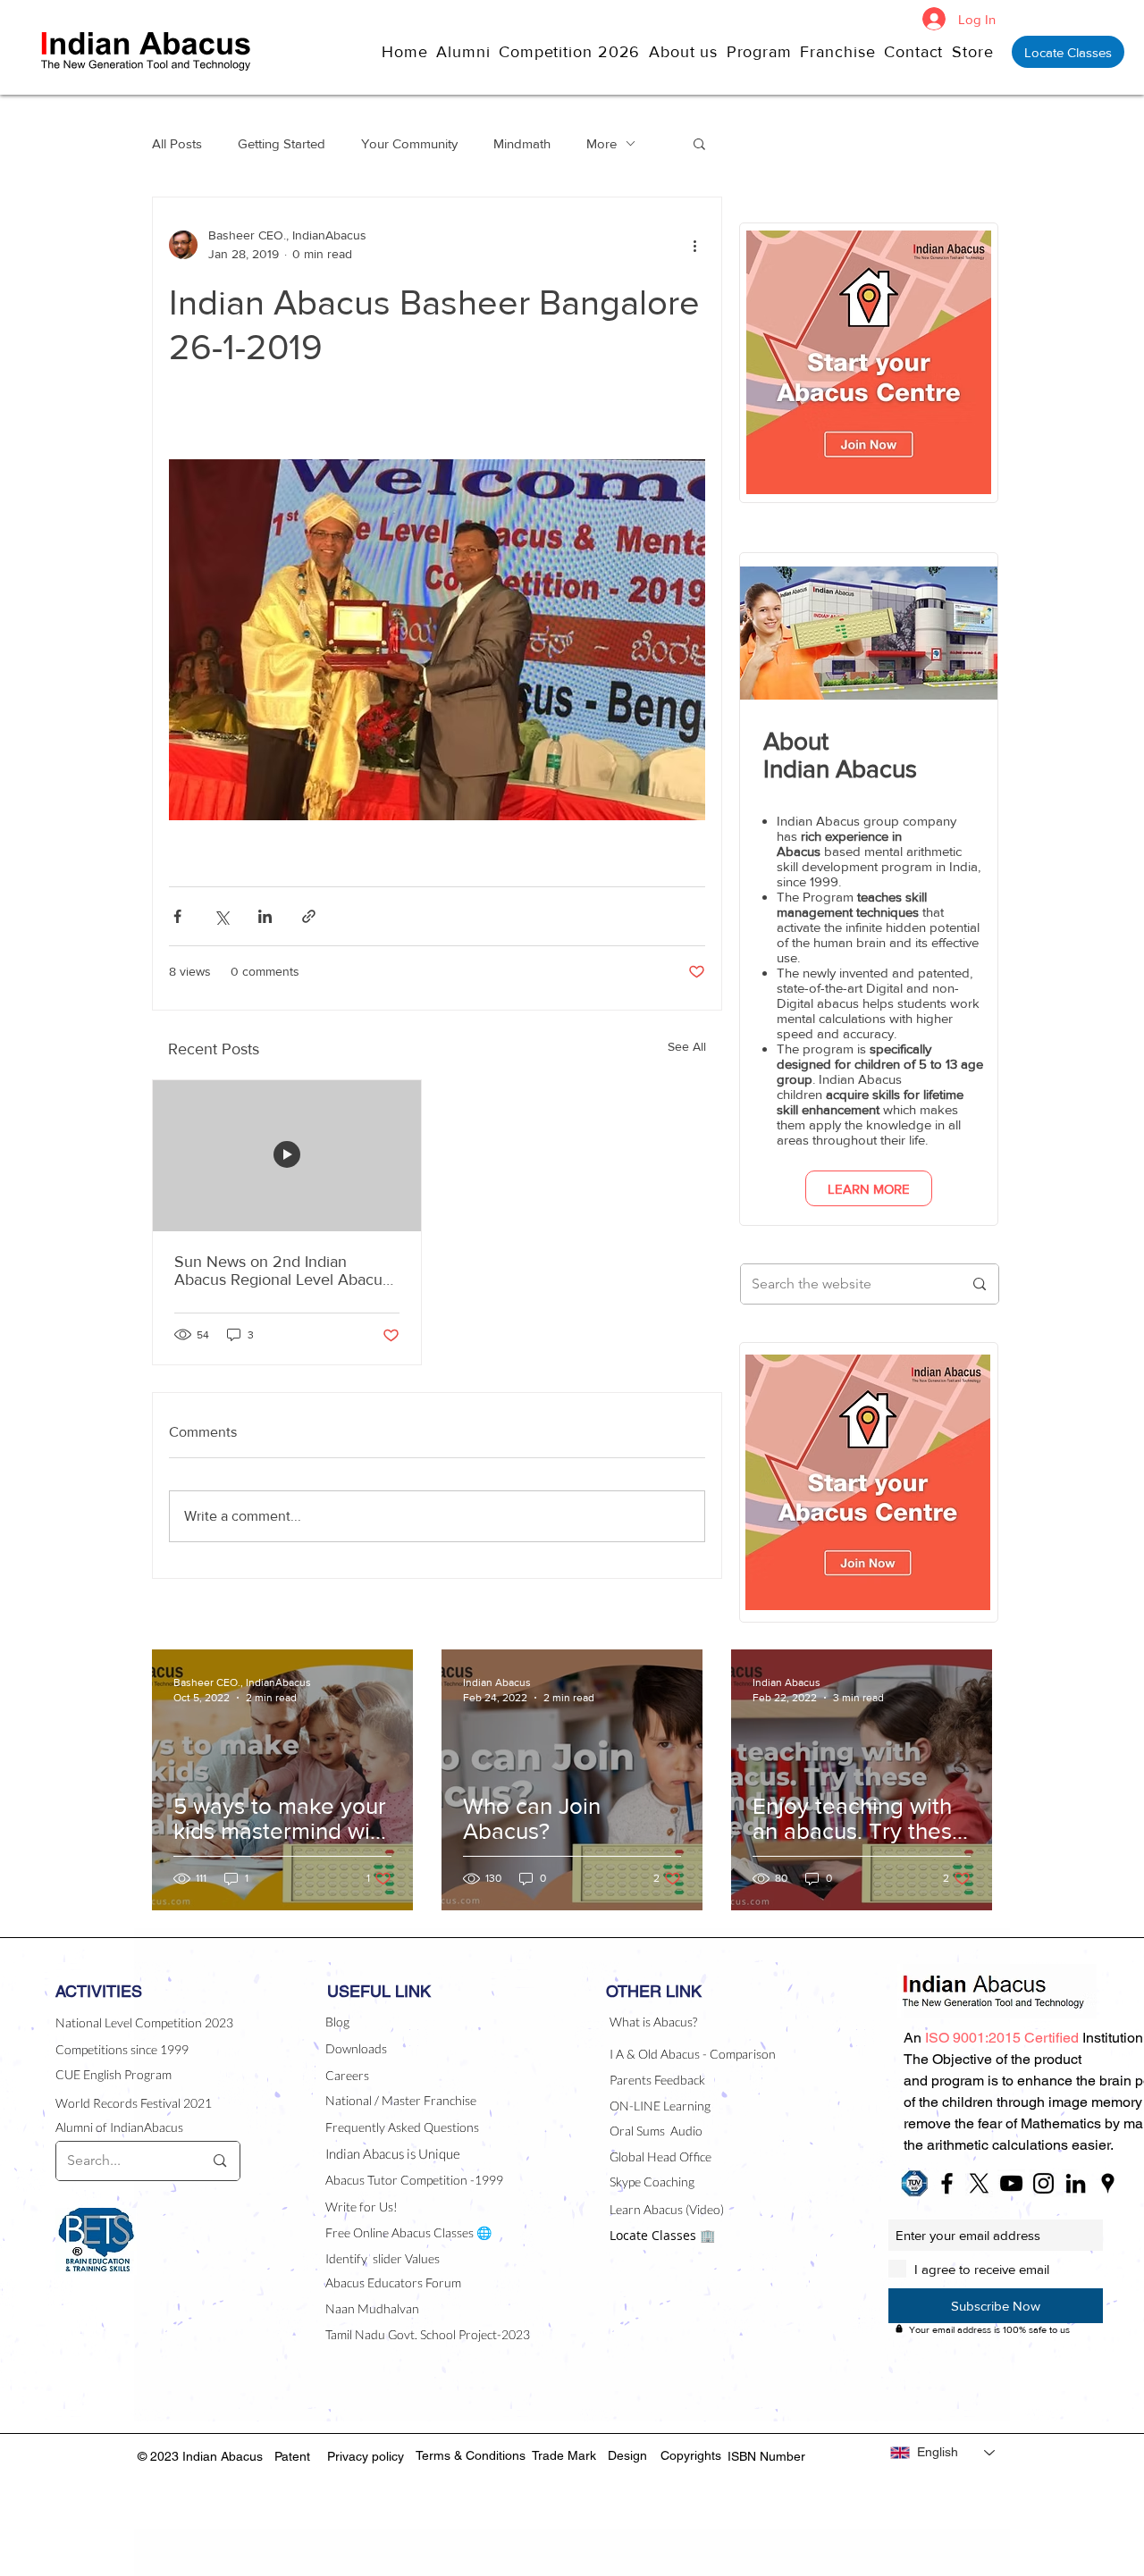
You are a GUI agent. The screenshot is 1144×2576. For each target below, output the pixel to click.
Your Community (409, 143)
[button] (688, 51)
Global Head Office (660, 2156)
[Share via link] (309, 916)
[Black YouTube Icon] (1011, 2183)
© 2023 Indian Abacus (202, 2456)
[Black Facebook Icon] (947, 2183)
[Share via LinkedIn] (265, 916)
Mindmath (522, 143)
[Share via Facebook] (177, 916)
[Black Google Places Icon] (1108, 2183)
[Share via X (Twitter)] (221, 916)
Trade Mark (564, 2455)
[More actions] (694, 245)
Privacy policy (366, 2456)
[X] (979, 2183)
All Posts (177, 143)
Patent (292, 2456)
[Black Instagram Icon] (1043, 2183)
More (601, 143)
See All (687, 1046)
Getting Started (282, 143)
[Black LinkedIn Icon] (1076, 2183)
